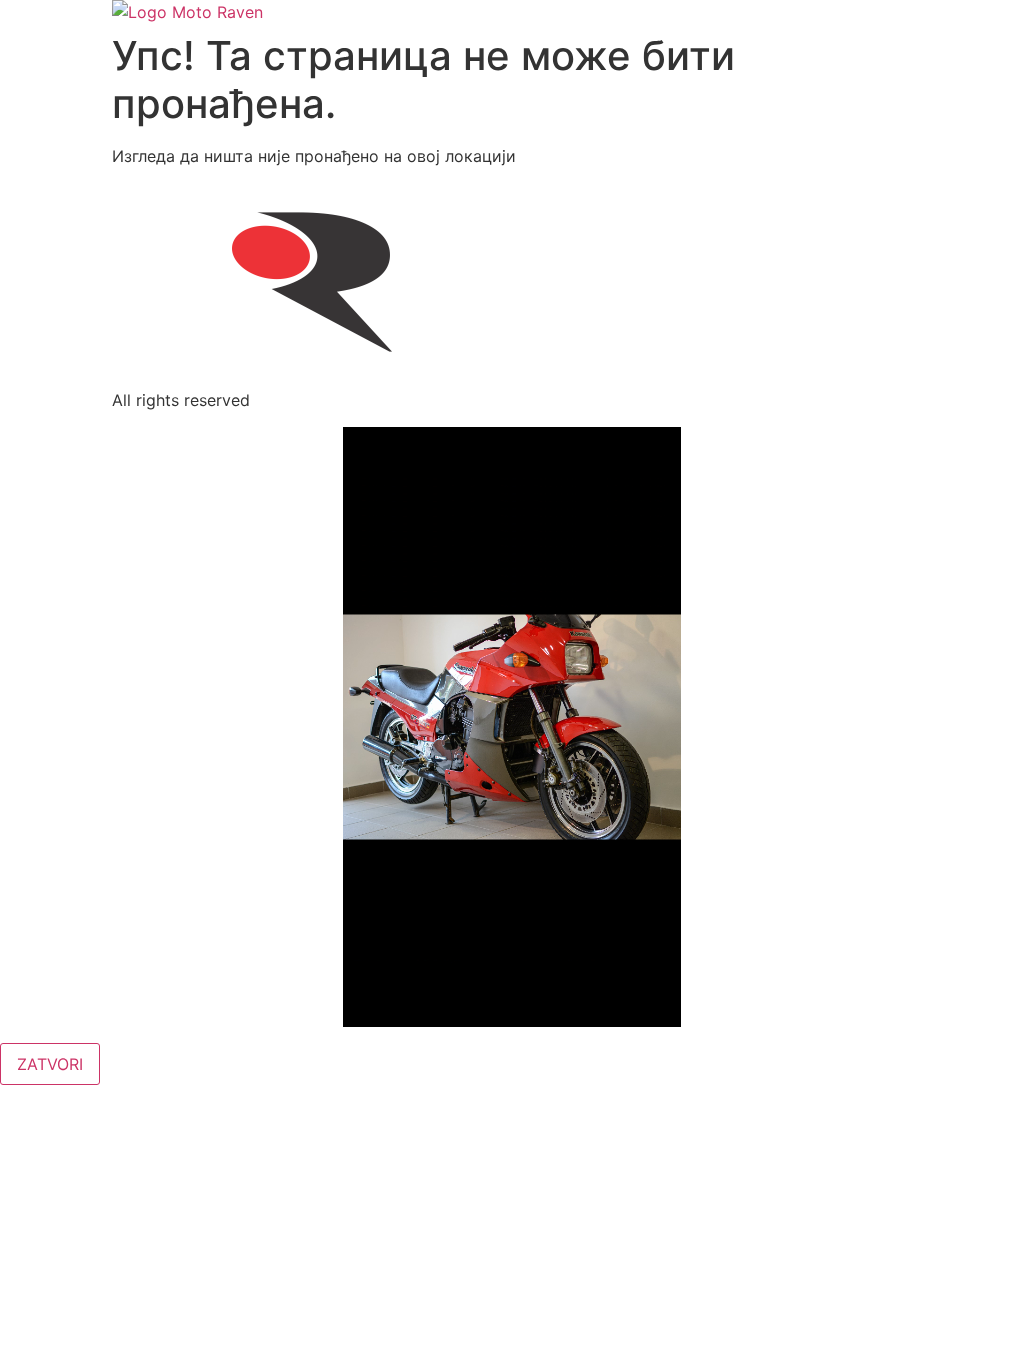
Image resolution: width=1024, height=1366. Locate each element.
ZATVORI (50, 1064)
